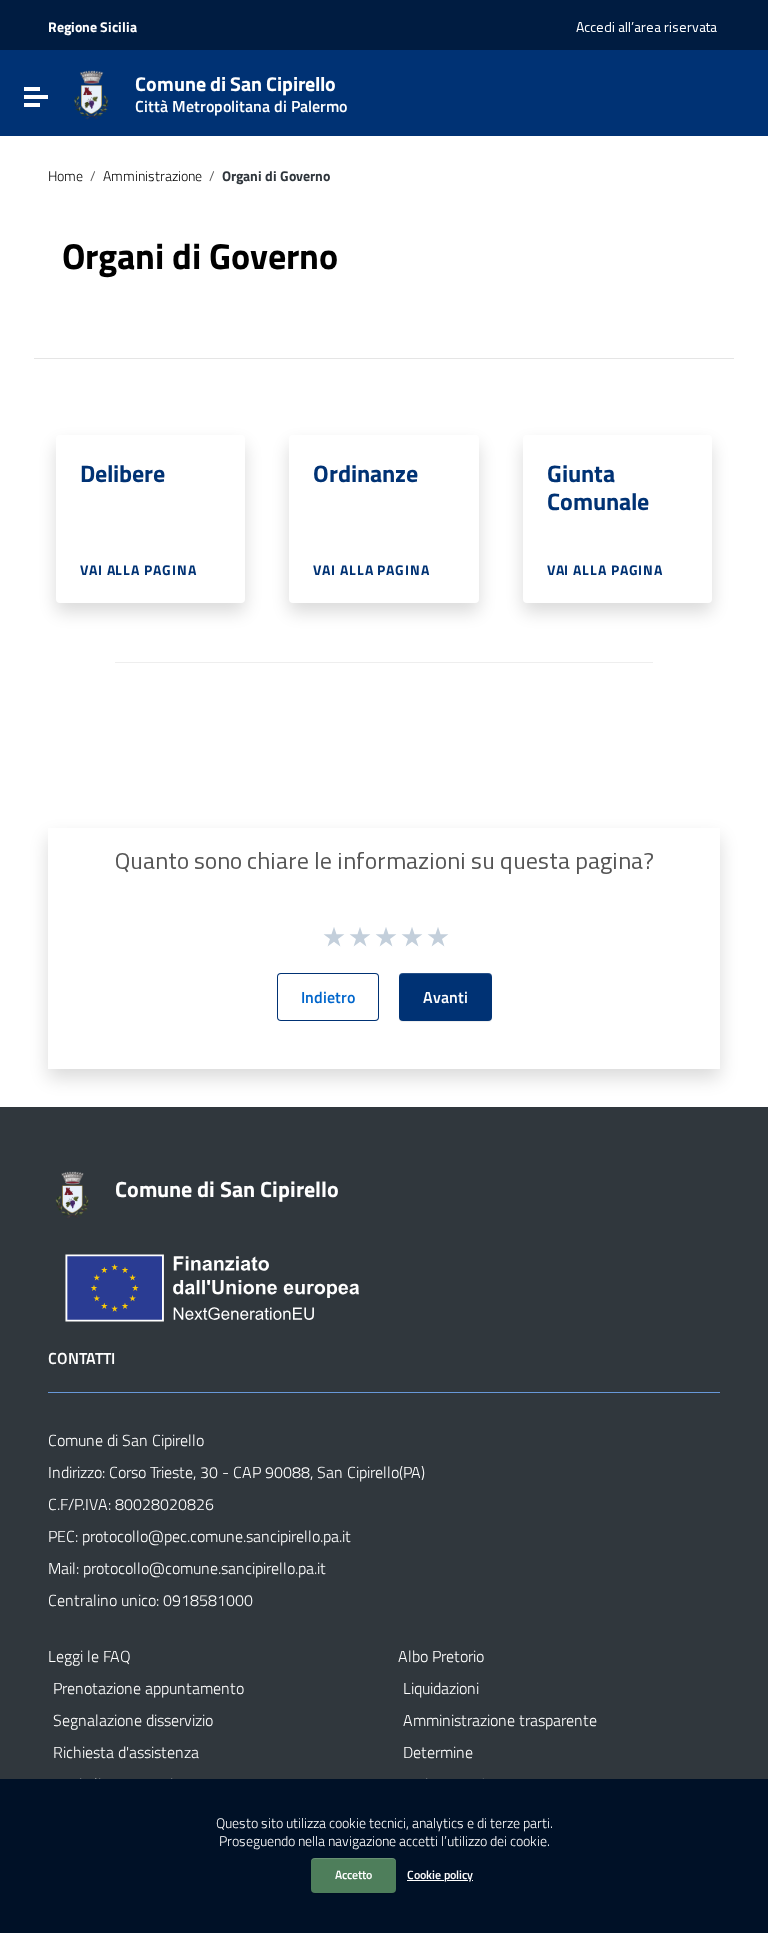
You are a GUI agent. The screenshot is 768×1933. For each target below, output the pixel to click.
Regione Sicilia (92, 26)
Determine (438, 1752)
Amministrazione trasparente (500, 1720)
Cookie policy (440, 1874)
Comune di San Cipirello (241, 90)
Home (65, 176)
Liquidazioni (441, 1688)
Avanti (445, 997)
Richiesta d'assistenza (126, 1752)
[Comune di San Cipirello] (91, 93)
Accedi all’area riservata (646, 26)
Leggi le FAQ (89, 1656)
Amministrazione (152, 176)
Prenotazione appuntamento (148, 1688)
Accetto (353, 1874)
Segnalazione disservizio (133, 1720)
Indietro (328, 997)
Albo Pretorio (441, 1656)
